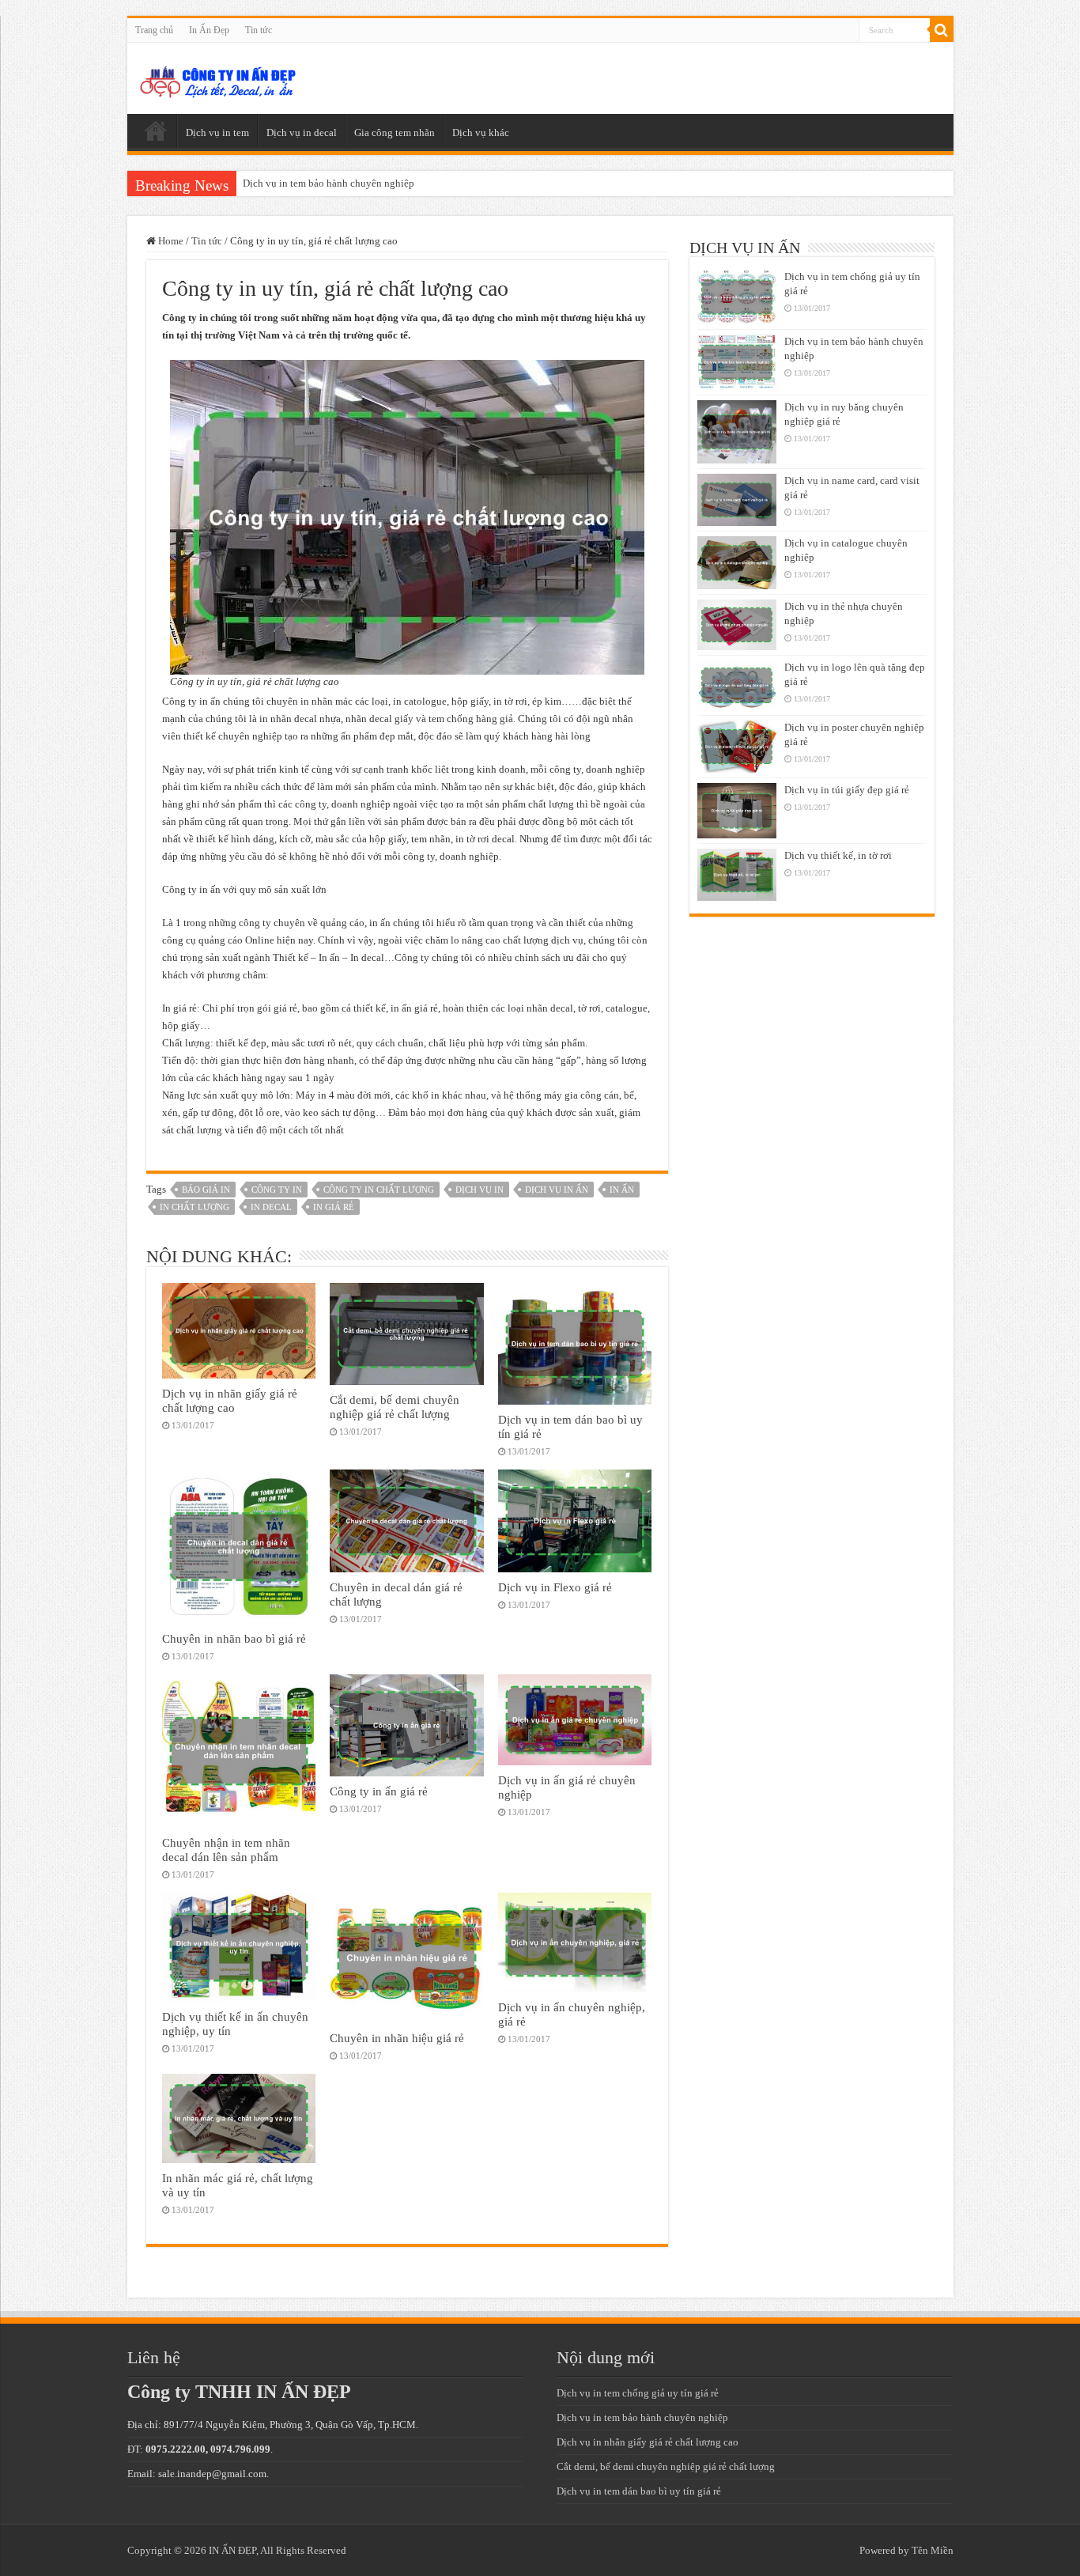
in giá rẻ (334, 1207)
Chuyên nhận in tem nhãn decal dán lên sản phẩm (226, 1850)
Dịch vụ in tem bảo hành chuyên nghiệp (329, 183)
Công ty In (277, 1190)
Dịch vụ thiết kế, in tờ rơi (838, 855)
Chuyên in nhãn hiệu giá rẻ (397, 2038)
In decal (271, 1207)
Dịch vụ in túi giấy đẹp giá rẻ (847, 790)
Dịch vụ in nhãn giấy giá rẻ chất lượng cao (230, 1400)
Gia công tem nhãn (395, 132)
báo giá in (206, 1190)
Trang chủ (154, 30)
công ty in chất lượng (379, 1190)
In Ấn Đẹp (209, 30)
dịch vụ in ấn (557, 1190)
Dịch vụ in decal (302, 132)
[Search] (942, 30)
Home (170, 241)
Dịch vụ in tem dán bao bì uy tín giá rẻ (639, 2491)
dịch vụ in (480, 1190)
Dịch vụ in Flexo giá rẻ (555, 1587)
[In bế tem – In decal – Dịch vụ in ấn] (218, 78)
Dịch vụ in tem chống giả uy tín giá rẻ (638, 2393)
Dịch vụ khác (481, 132)
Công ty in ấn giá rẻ (379, 1791)
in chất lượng (194, 1207)
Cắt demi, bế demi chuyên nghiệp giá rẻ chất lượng (395, 1407)
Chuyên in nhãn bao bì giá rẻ (234, 1638)
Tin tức (259, 30)
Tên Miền (933, 2550)
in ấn (622, 1190)
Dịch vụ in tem (217, 132)
